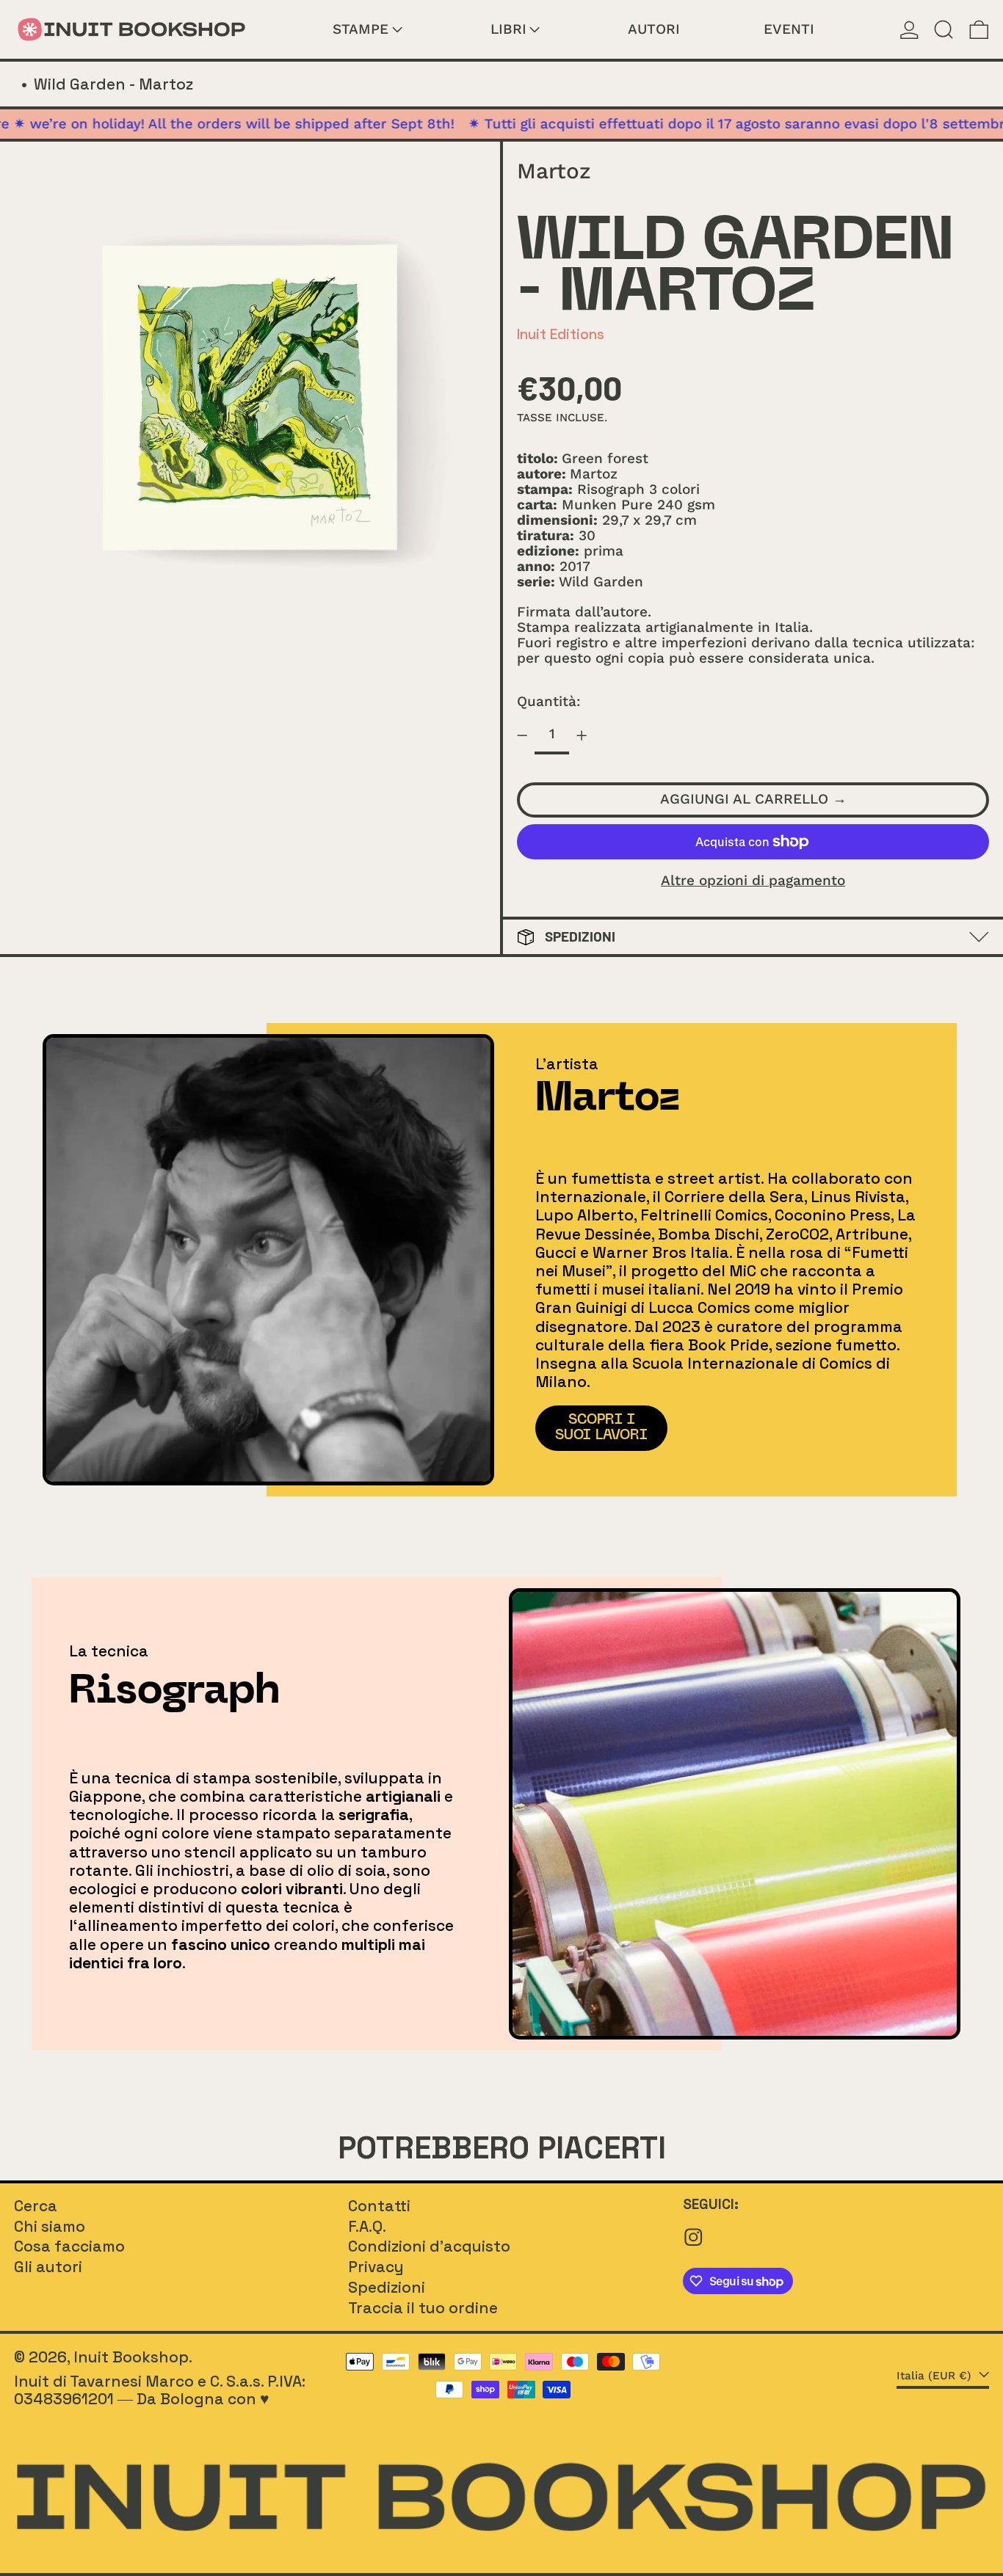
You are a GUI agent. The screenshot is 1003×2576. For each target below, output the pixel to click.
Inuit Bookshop (131, 2357)
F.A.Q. (367, 2226)
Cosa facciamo (69, 2246)
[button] (944, 29)
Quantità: (549, 701)
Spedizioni (387, 2287)
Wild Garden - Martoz (113, 84)
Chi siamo (50, 2226)
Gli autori (48, 2267)
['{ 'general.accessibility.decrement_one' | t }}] (522, 735)
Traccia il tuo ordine (423, 2308)
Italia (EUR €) (936, 2376)
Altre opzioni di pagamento (753, 881)
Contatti (379, 2206)
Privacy (376, 2267)
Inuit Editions (561, 334)
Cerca (36, 2206)
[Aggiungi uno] (581, 735)
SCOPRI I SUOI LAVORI (601, 1427)
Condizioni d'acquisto (429, 2246)
